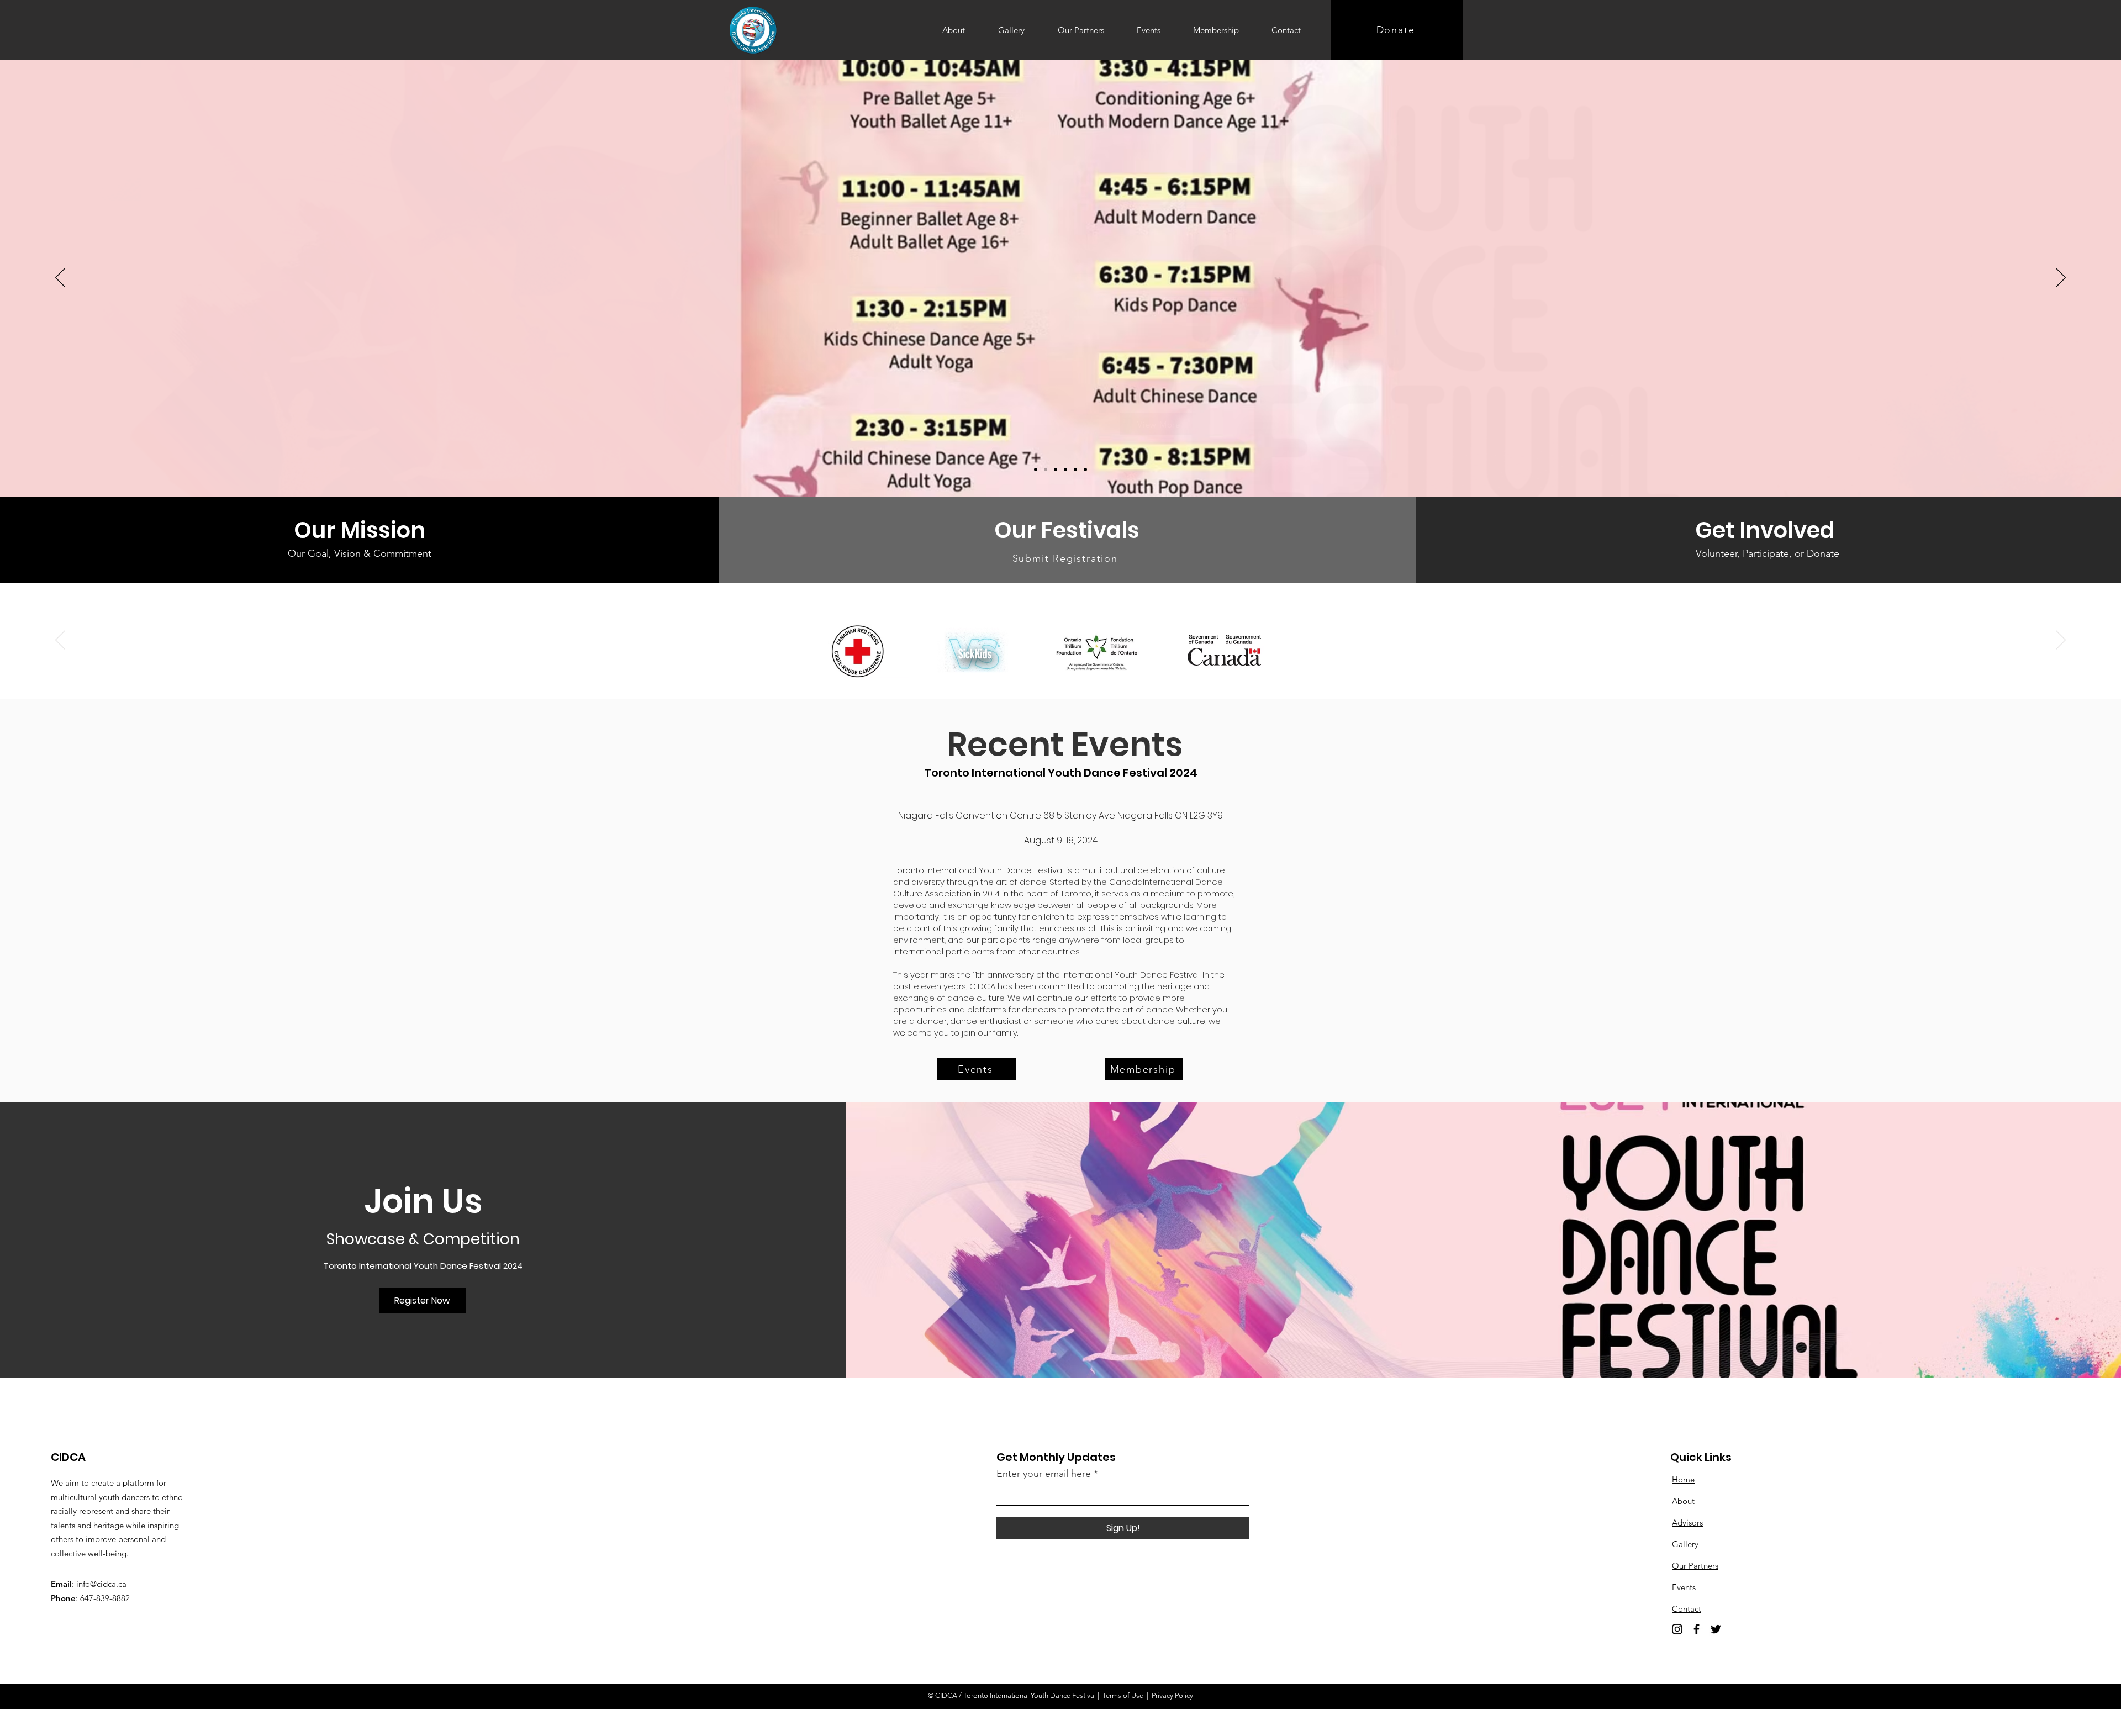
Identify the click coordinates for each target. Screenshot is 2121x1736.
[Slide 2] (1075, 469)
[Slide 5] (1046, 469)
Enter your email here (1044, 1474)
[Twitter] (1716, 1629)
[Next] (2061, 278)
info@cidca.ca (101, 1584)
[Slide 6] (1036, 469)
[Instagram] (1677, 1629)
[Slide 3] (1065, 469)
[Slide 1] (1085, 469)
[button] (422, 1300)
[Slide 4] (1056, 469)
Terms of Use (1123, 1695)
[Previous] (60, 278)
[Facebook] (1697, 1629)
